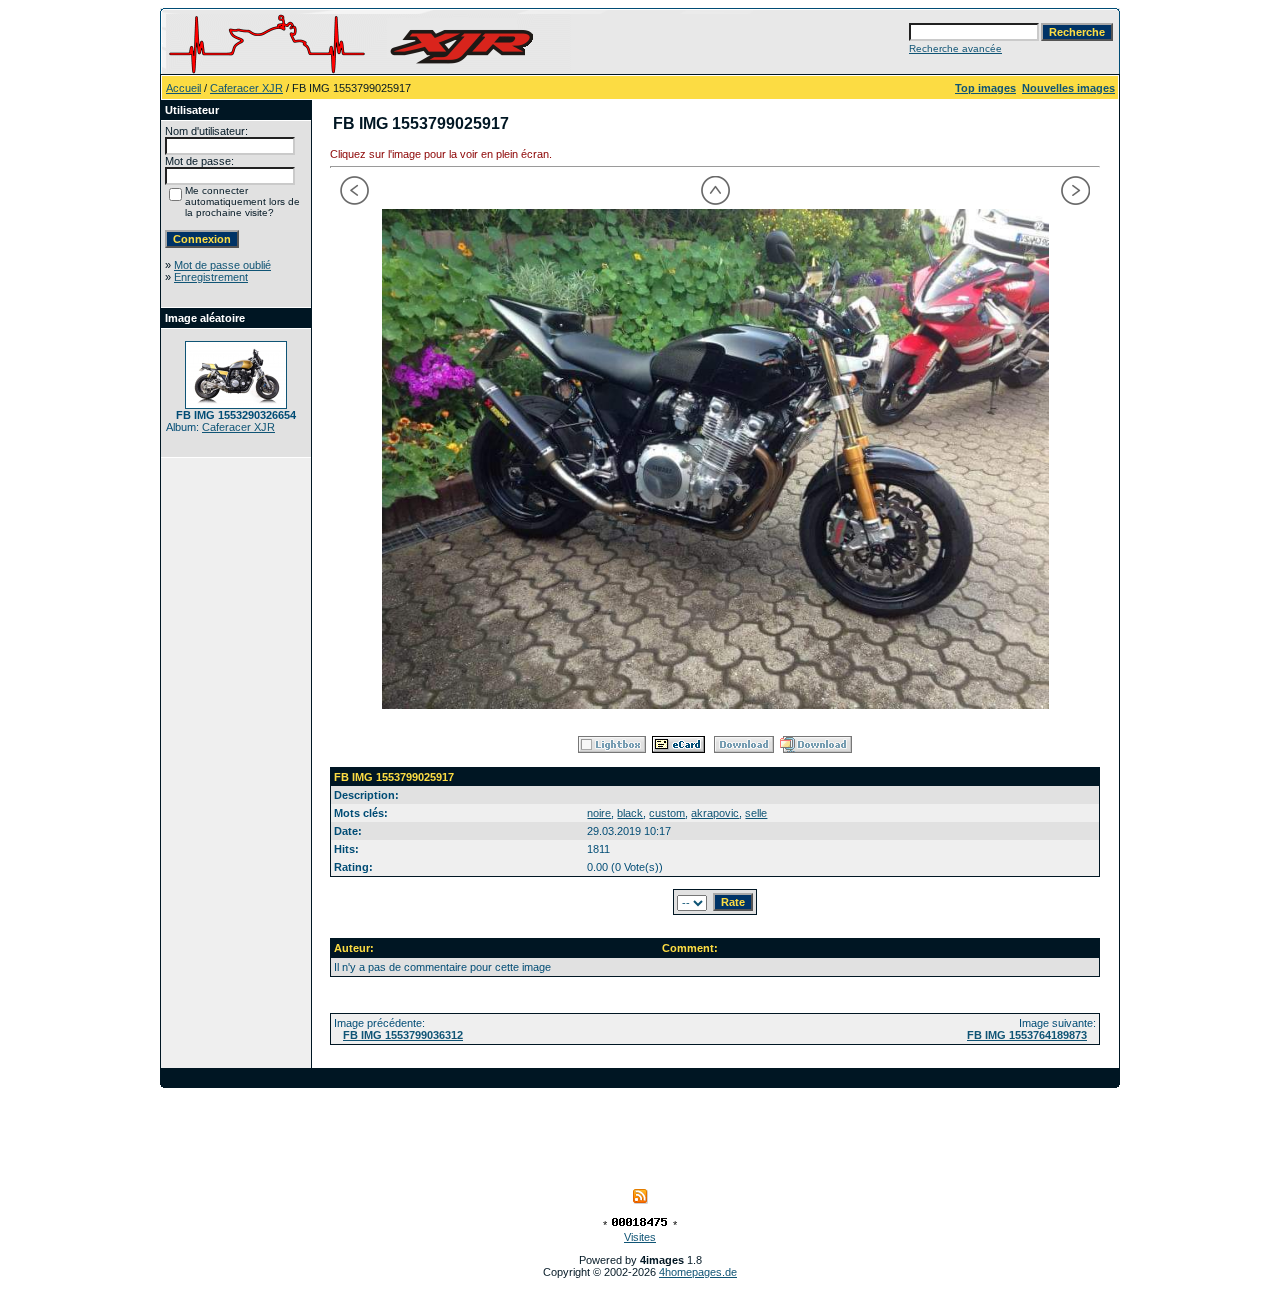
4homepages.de (698, 1272)
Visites (640, 1237)
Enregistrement (211, 277)
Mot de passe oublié (222, 265)
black (630, 813)
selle (756, 813)
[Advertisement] (640, 1133)
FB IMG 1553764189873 (1027, 1035)
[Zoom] (715, 459)
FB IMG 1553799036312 (403, 1035)
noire (599, 813)
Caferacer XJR (246, 88)
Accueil (183, 88)
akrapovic (715, 813)
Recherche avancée (955, 48)
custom (667, 813)
